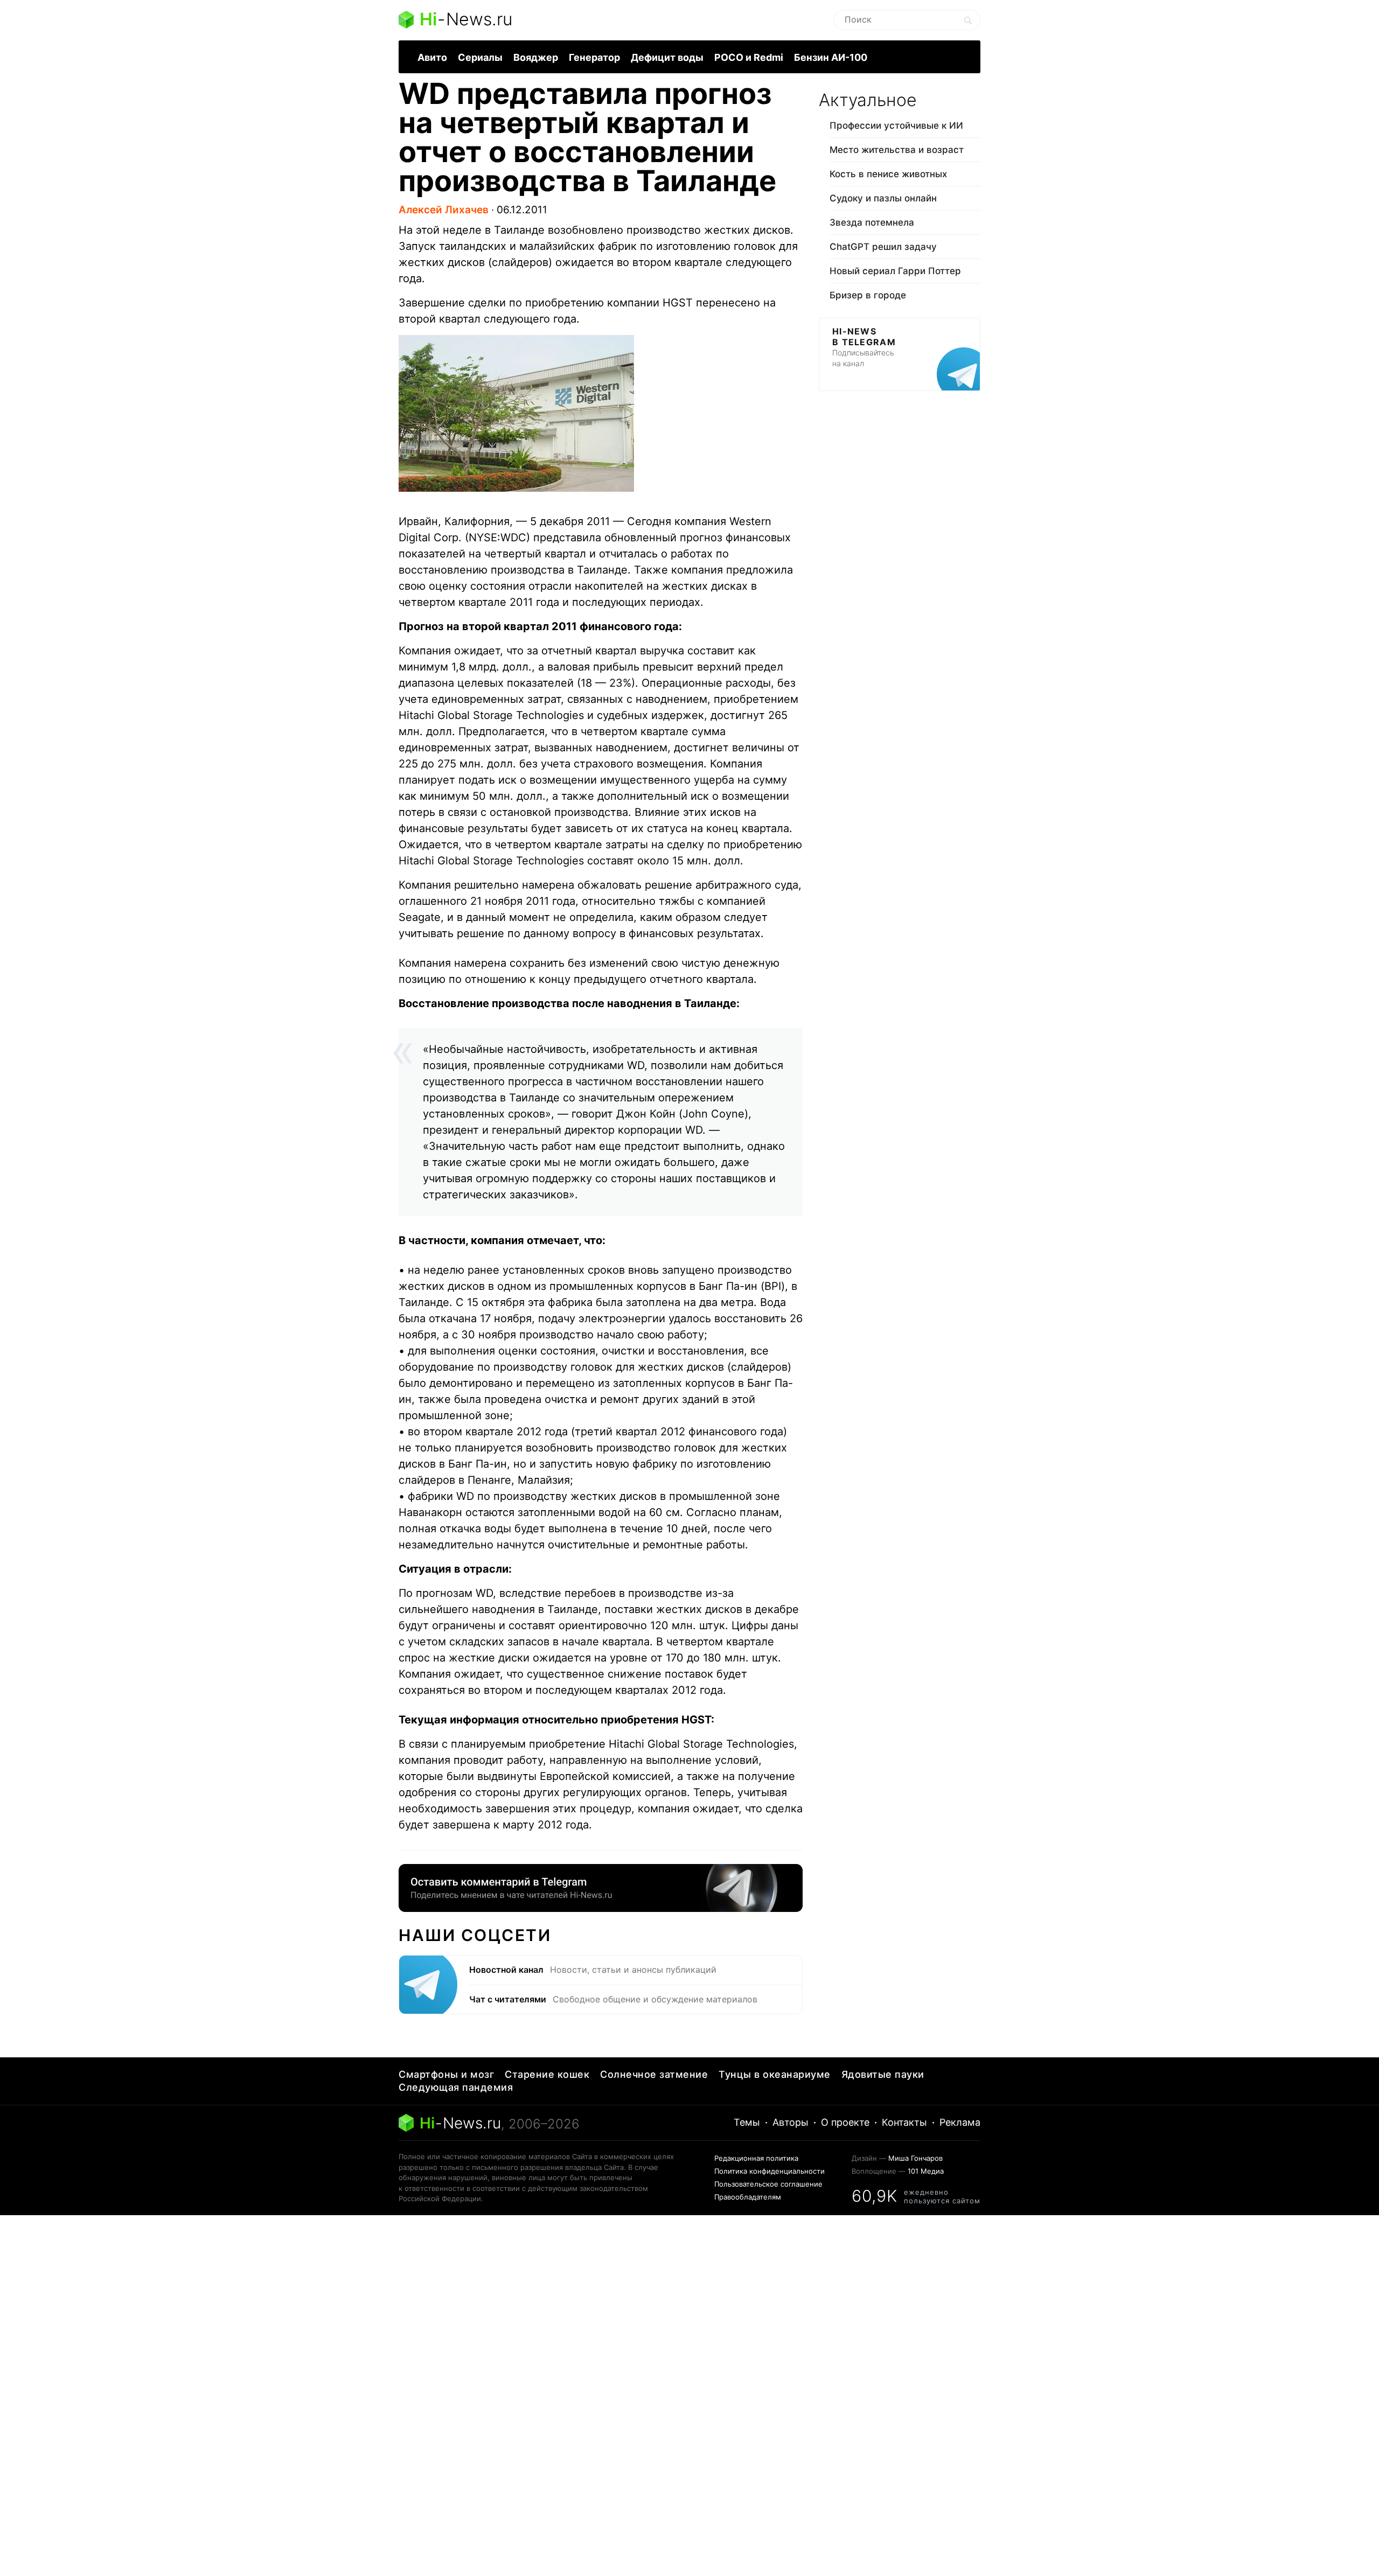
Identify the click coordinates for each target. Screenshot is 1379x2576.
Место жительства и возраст (897, 150)
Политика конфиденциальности (769, 2171)
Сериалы (480, 57)
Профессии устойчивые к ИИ (896, 125)
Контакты (904, 2122)
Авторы (791, 2122)
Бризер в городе (868, 295)
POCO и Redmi (749, 57)
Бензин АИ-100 (831, 57)
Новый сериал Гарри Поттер (895, 271)
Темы (747, 2122)
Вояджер (536, 57)
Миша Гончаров (915, 2158)
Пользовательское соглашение (768, 2184)
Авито (432, 57)
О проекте (845, 2122)
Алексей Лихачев (444, 210)
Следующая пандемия (456, 2087)
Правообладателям (748, 2197)
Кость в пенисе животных (888, 174)
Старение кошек (547, 2074)
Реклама (960, 2122)
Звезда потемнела (872, 222)
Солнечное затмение (654, 2074)
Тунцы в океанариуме (775, 2074)
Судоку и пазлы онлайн (883, 198)
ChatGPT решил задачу (883, 247)
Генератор (594, 57)
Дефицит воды (667, 57)
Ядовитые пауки (883, 2074)
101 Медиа (926, 2171)
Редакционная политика (756, 2158)
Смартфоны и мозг (446, 2074)
